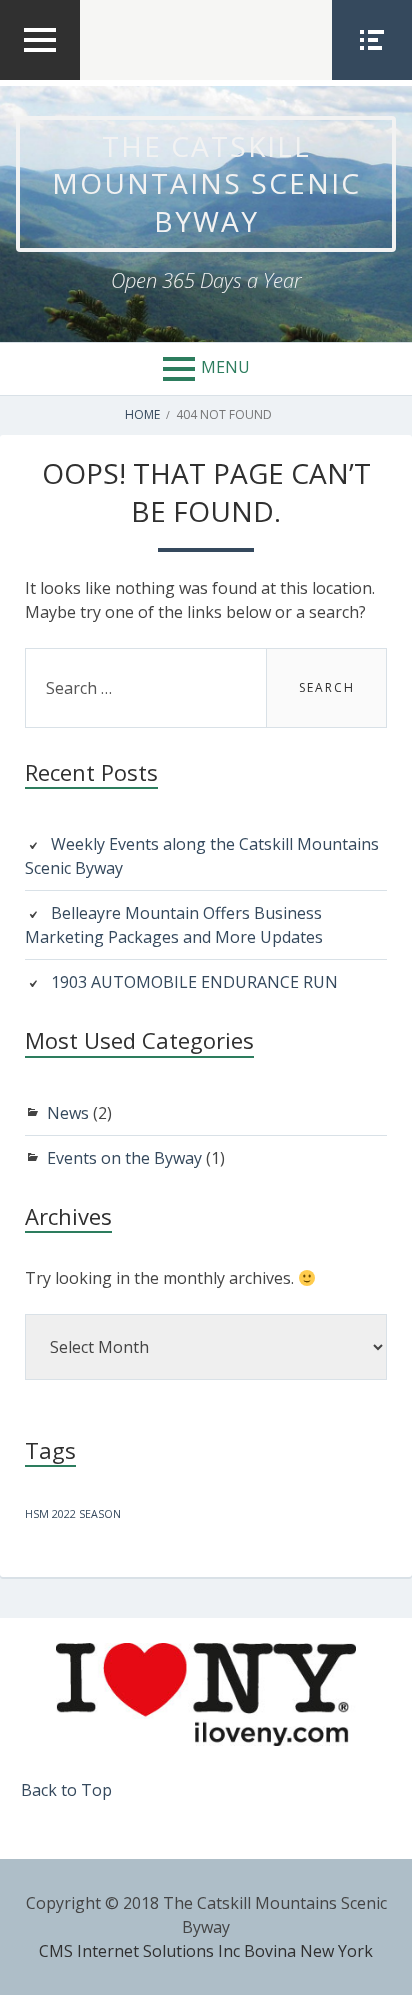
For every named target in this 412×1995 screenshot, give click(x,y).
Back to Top (66, 1790)
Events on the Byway (124, 1158)
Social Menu (372, 78)
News (68, 1113)
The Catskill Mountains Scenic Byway (206, 183)
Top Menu (40, 78)
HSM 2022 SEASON (73, 1514)
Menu (225, 367)
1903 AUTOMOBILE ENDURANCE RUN (194, 982)
